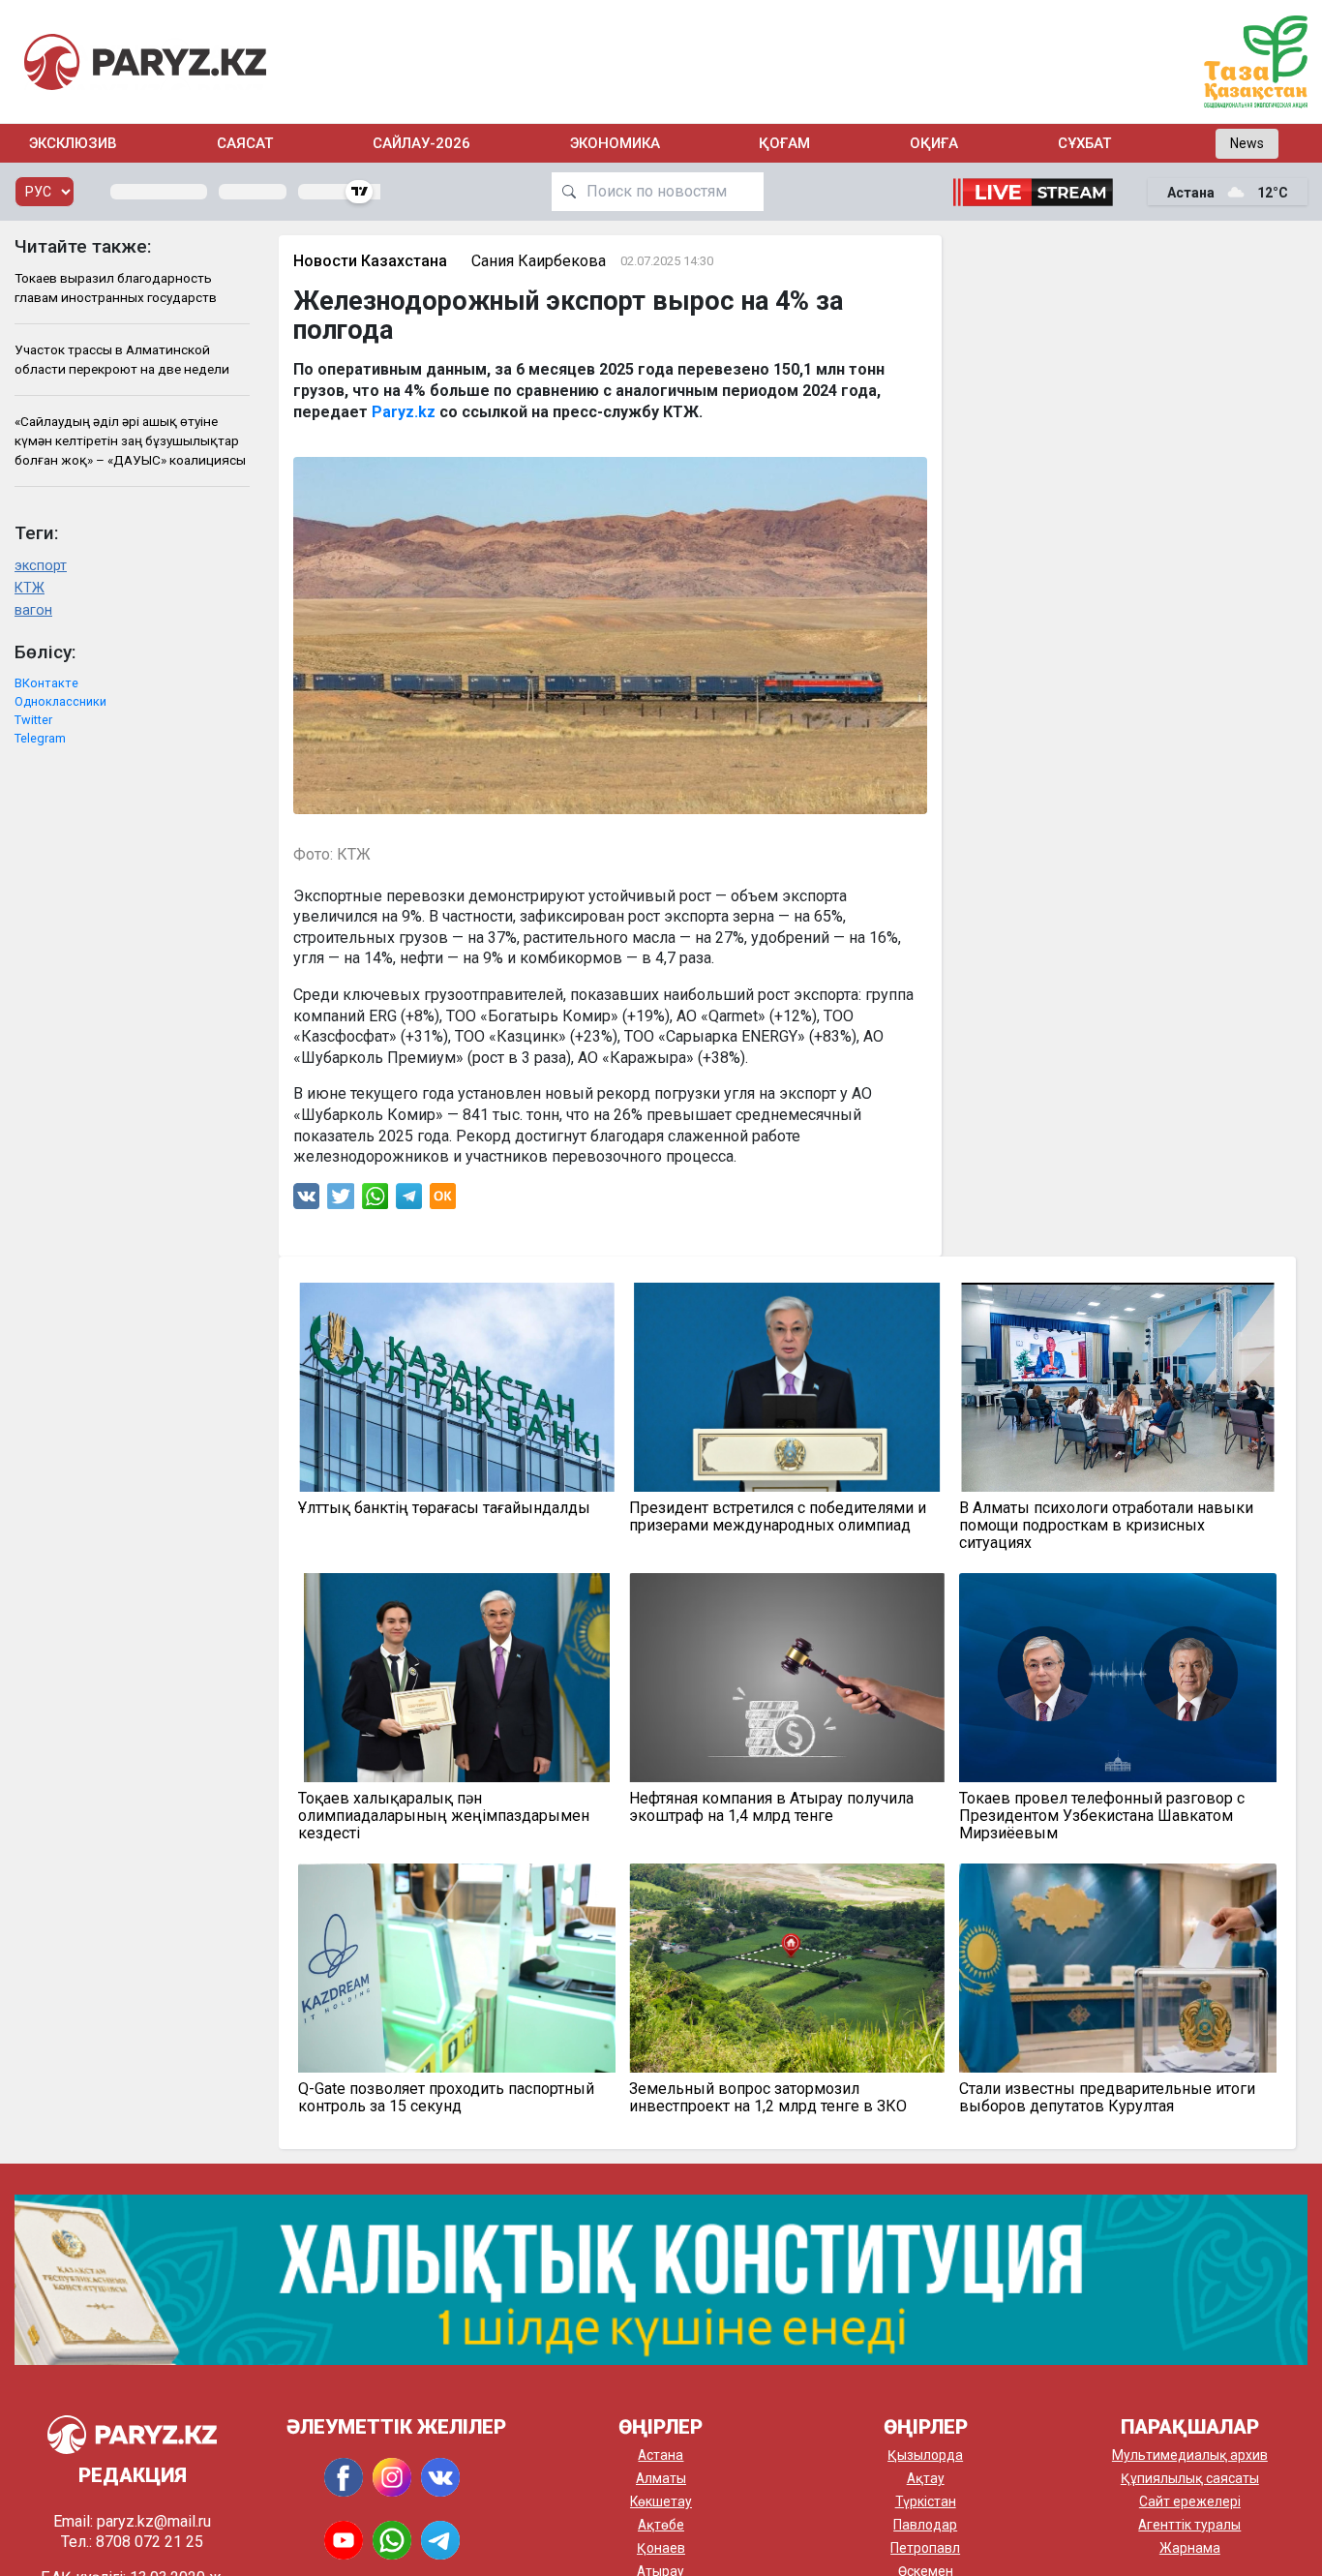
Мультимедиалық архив (1190, 2455)
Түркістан (926, 2501)
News (1247, 143)
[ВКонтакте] (306, 1201)
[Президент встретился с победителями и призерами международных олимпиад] (787, 1387)
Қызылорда (925, 2455)
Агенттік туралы (1189, 2525)
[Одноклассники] (443, 1201)
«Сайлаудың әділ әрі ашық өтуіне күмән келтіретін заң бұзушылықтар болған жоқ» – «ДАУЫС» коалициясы (130, 441)
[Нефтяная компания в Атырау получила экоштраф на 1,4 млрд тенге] (787, 1678)
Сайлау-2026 (421, 143)
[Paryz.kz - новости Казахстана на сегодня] (145, 61)
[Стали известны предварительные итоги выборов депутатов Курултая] (1117, 1968)
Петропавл (925, 2548)
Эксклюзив (73, 143)
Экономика (615, 143)
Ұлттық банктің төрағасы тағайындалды (444, 1508)
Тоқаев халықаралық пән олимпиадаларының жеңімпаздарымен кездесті (444, 1816)
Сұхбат (1084, 143)
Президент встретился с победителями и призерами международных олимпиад (778, 1517)
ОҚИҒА (934, 143)
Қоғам (784, 143)
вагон (33, 610)
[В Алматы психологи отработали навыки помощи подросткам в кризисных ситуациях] (1117, 1387)
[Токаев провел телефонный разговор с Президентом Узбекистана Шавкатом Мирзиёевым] (1117, 1678)
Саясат (245, 143)
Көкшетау (661, 2501)
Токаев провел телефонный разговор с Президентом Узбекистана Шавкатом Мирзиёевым (1102, 1816)
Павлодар (925, 2525)
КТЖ (30, 588)
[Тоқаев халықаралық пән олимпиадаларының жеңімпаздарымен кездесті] (456, 1678)
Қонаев (661, 2548)
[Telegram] (409, 1201)
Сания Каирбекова (539, 261)
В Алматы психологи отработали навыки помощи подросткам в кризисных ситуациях (1106, 1526)
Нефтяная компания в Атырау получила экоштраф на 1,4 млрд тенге (771, 1807)
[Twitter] (341, 1201)
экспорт (41, 566)
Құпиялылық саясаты (1190, 2478)
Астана (661, 2455)
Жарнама (1190, 2548)
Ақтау (926, 2478)
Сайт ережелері (1190, 2501)
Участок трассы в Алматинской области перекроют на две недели (122, 359)
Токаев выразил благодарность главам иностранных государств (116, 288)
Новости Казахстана (370, 261)
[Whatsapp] (375, 1201)
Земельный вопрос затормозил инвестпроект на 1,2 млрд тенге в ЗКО (768, 2098)
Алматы (661, 2478)
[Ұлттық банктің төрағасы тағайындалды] (456, 1387)
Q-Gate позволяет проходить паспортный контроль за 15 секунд (446, 2098)
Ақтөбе (661, 2525)
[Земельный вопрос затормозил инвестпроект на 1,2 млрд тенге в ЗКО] (787, 1968)
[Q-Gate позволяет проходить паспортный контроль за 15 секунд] (456, 1968)
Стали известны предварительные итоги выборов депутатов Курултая (1107, 2098)
